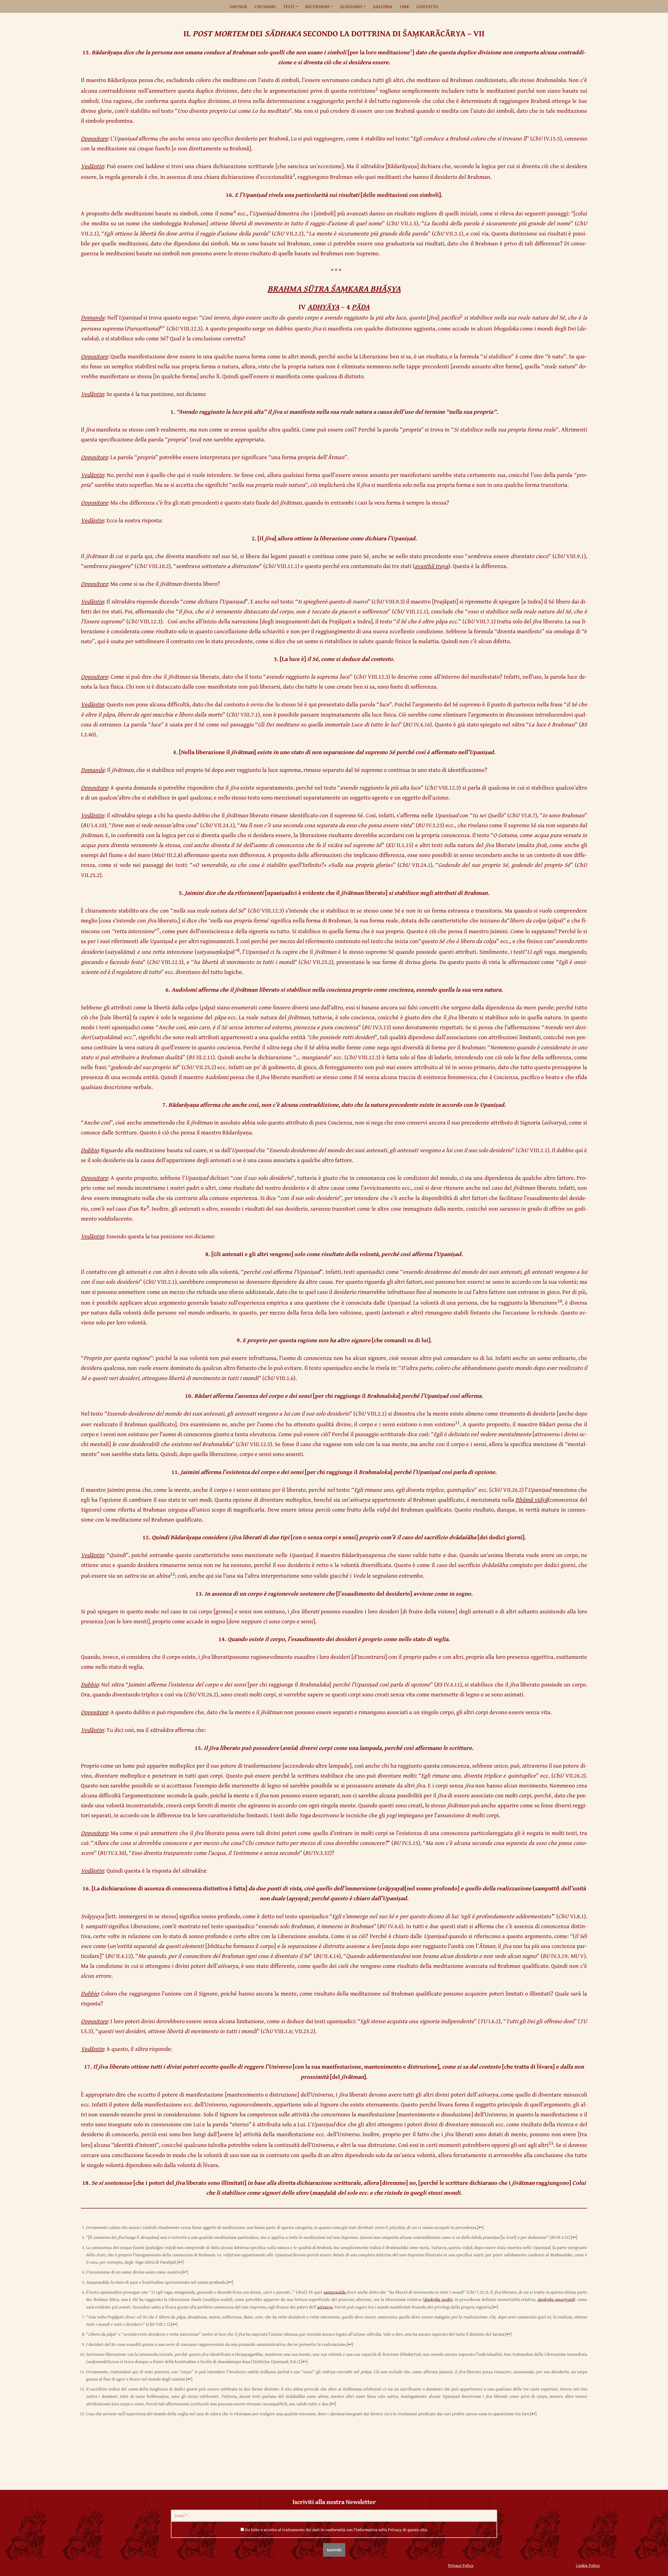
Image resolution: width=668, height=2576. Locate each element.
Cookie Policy (588, 2565)
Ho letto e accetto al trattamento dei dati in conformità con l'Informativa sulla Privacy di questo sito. (336, 2530)
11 (457, 1422)
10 (560, 1301)
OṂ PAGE (239, 6)
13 (551, 2143)
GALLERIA (383, 6)
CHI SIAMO (265, 6)
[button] (297, 6)
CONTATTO (427, 6)
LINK (404, 6)
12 (172, 1574)
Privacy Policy (461, 2565)
